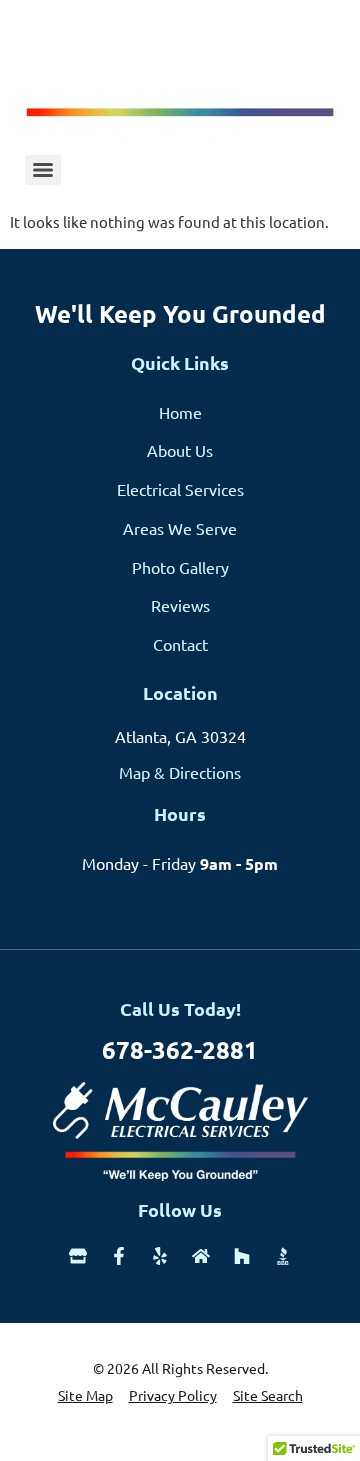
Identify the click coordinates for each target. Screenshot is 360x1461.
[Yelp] (160, 1256)
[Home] (201, 1256)
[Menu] (43, 170)
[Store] (78, 1256)
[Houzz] (242, 1256)
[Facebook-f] (119, 1256)
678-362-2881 (180, 1049)
